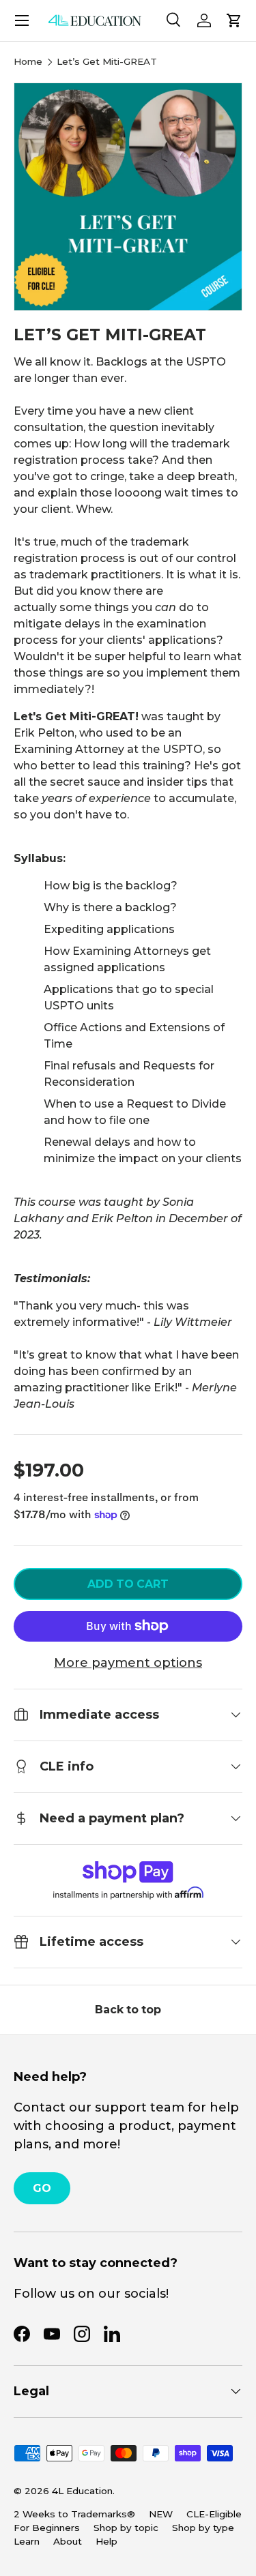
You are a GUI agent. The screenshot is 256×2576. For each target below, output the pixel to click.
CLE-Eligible (214, 2514)
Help (106, 2541)
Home (28, 62)
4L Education (82, 2491)
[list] (128, 197)
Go (42, 2188)
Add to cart (128, 1584)
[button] (234, 20)
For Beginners (47, 2528)
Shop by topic (126, 2528)
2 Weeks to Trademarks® (74, 2514)
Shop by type (203, 2528)
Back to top (128, 2010)
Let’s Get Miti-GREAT (107, 62)
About (68, 2541)
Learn (27, 2541)
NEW (161, 2514)
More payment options (128, 1663)
